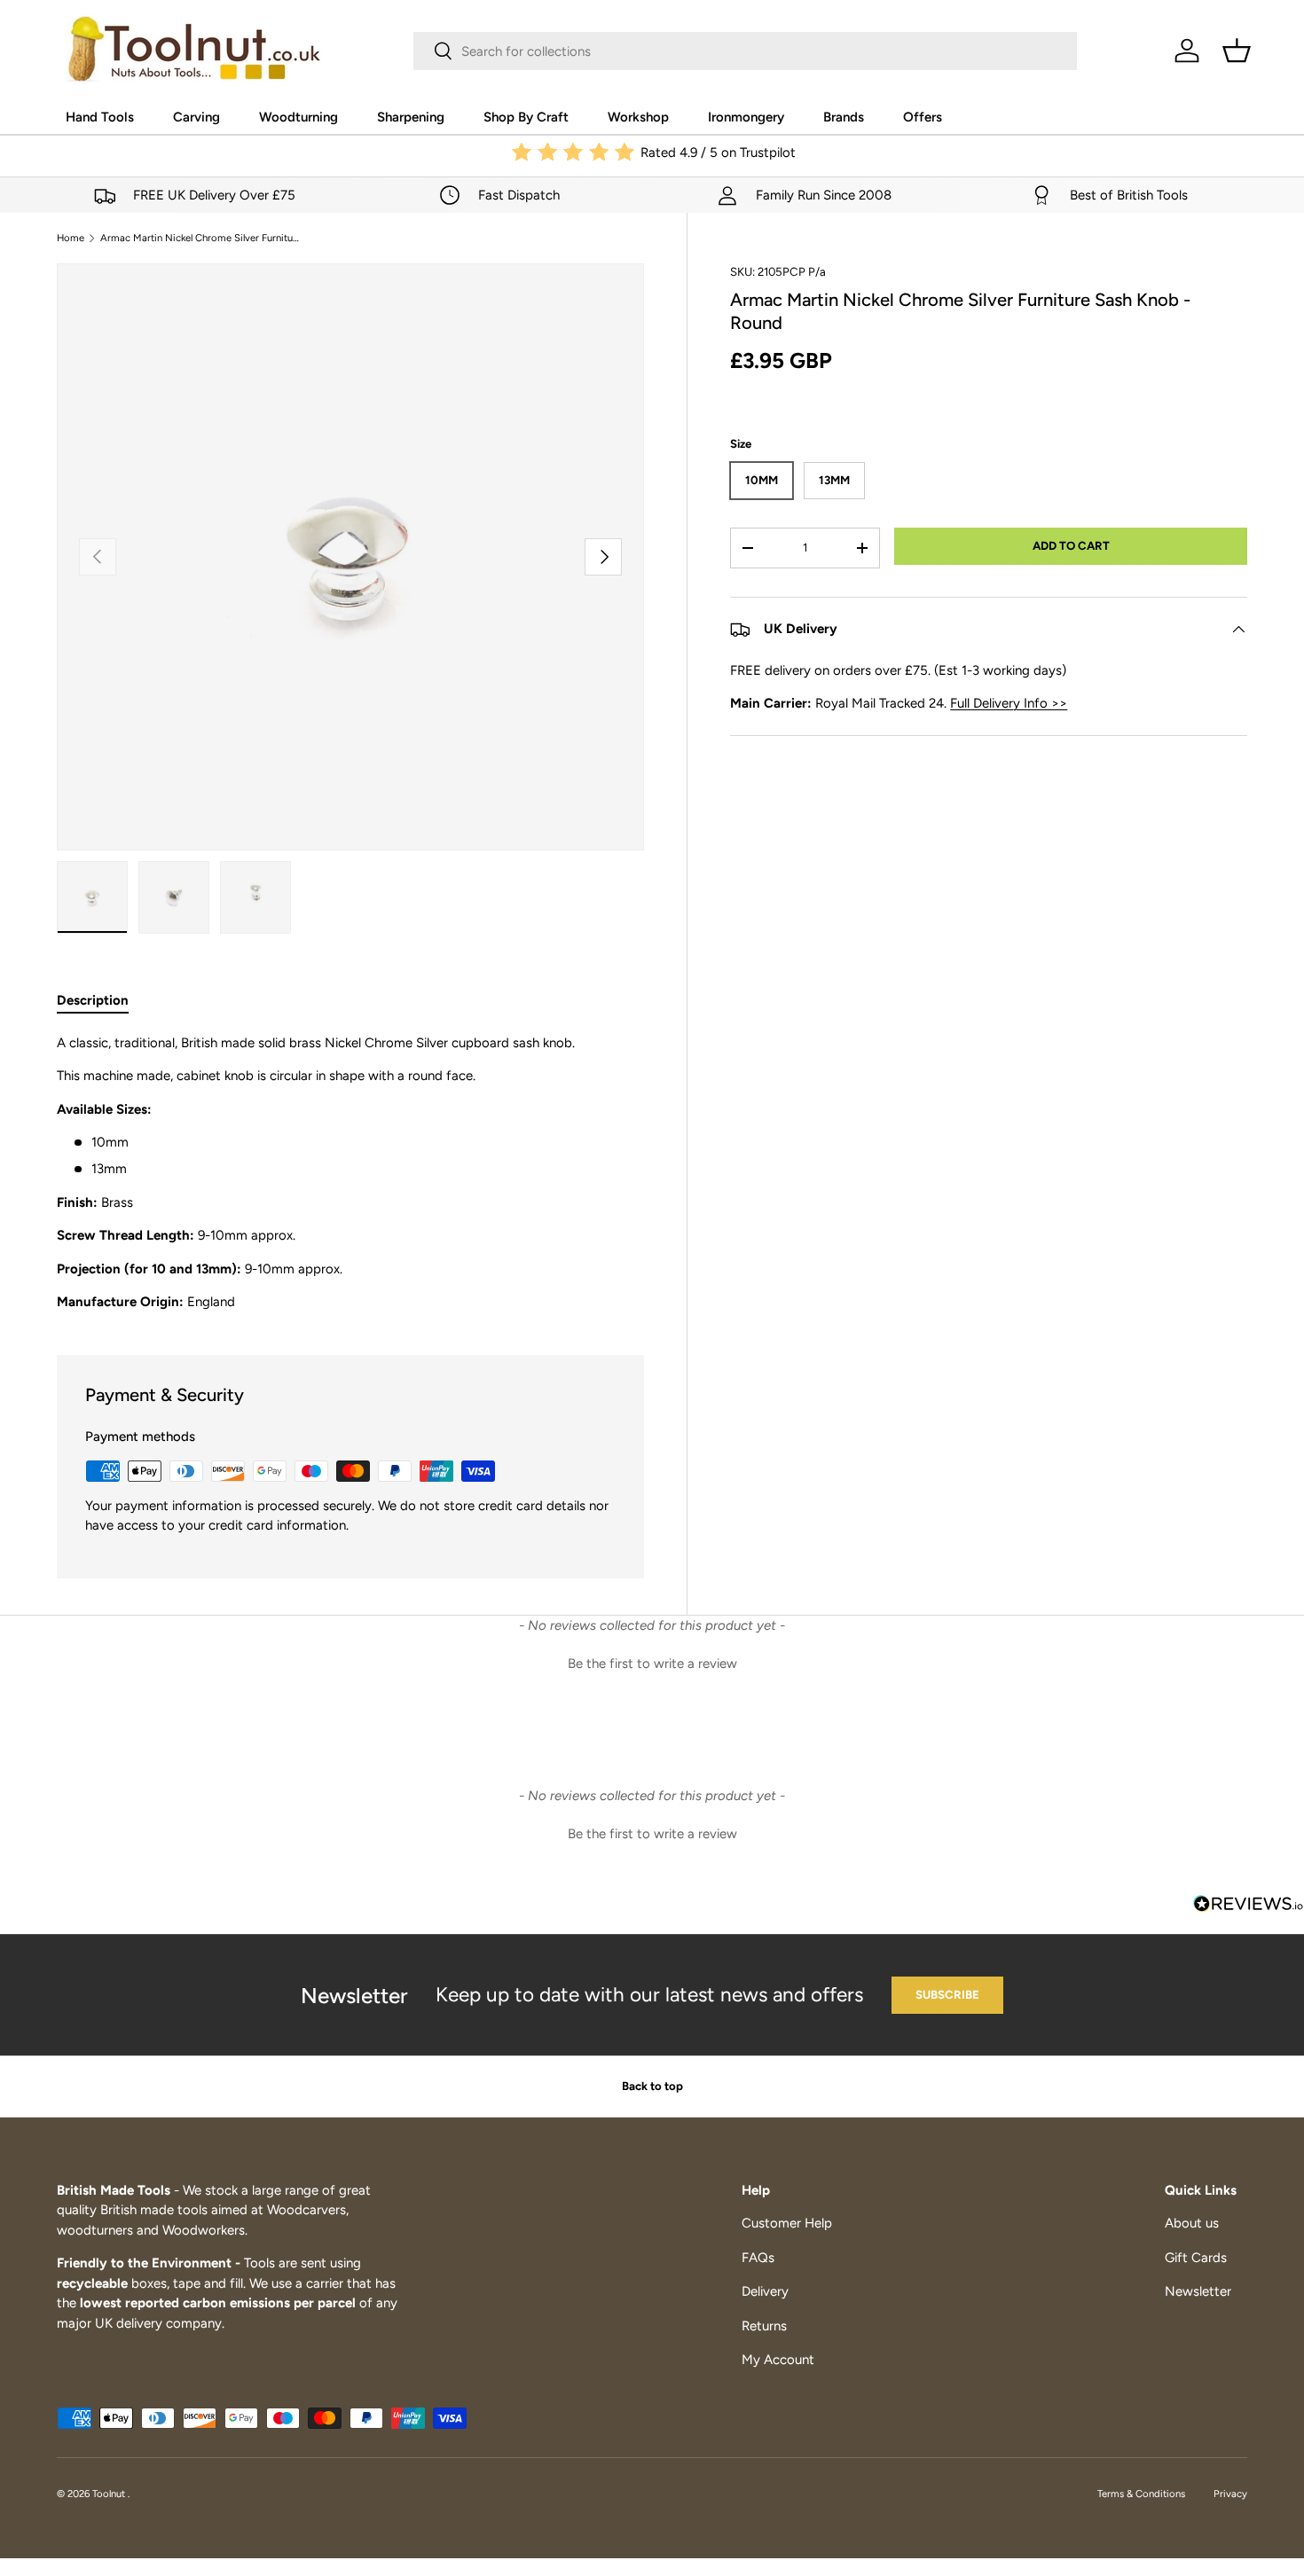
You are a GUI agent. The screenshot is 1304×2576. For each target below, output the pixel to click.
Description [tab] (93, 1000)
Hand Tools (100, 117)
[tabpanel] (350, 1173)
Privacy (1230, 2494)
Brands (844, 117)
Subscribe (947, 1994)
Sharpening (411, 117)
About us (1192, 2223)
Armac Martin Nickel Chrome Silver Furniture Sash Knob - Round (200, 238)
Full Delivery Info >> (1009, 703)
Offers (923, 117)
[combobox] (745, 51)
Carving (196, 117)
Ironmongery (746, 117)
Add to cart (1071, 545)
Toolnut (110, 2494)
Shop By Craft (526, 117)
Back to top (652, 2086)
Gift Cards (1196, 2258)
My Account (778, 2360)
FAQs (758, 2258)
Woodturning (299, 117)
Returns (764, 2326)
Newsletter (1198, 2291)
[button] (1237, 51)
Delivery (765, 2291)
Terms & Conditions (1141, 2494)
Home (71, 238)
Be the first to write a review (652, 1664)
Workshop (638, 117)
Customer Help (787, 2223)
